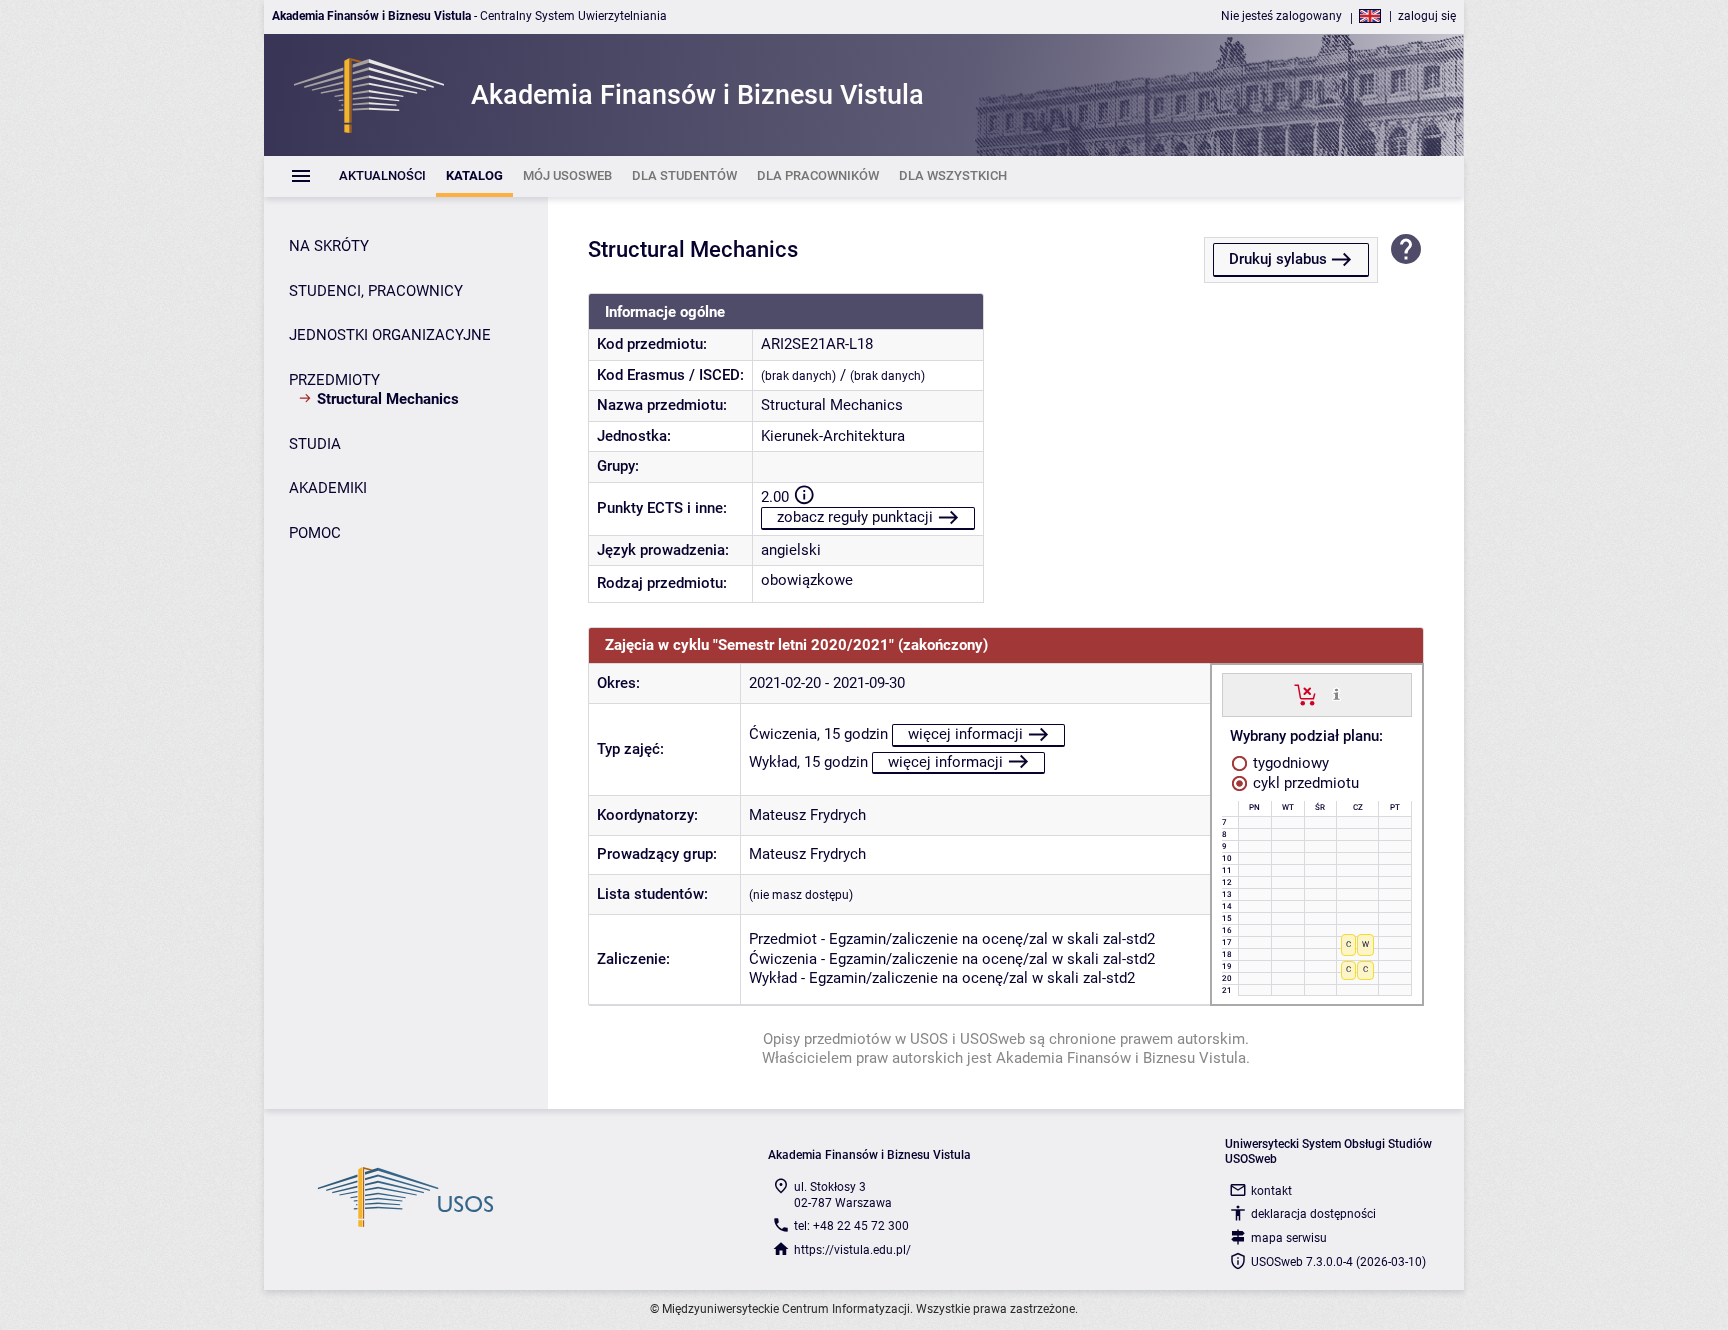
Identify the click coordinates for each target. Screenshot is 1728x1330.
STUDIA (315, 444)
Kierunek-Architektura (833, 436)
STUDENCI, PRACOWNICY (376, 291)
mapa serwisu (1289, 1238)
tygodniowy (1289, 763)
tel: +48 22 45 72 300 (851, 1226)
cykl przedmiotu (1304, 783)
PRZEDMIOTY (334, 380)
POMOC (315, 533)
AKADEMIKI (328, 488)
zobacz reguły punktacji (855, 517)
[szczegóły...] (1336, 694)
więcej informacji (965, 734)
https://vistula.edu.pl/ (852, 1250)
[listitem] (382, 176)
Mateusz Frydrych (807, 815)
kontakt (1271, 1191)
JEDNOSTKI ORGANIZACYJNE (390, 335)
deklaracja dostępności (1313, 1214)
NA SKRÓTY (329, 246)
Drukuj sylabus (1278, 259)
